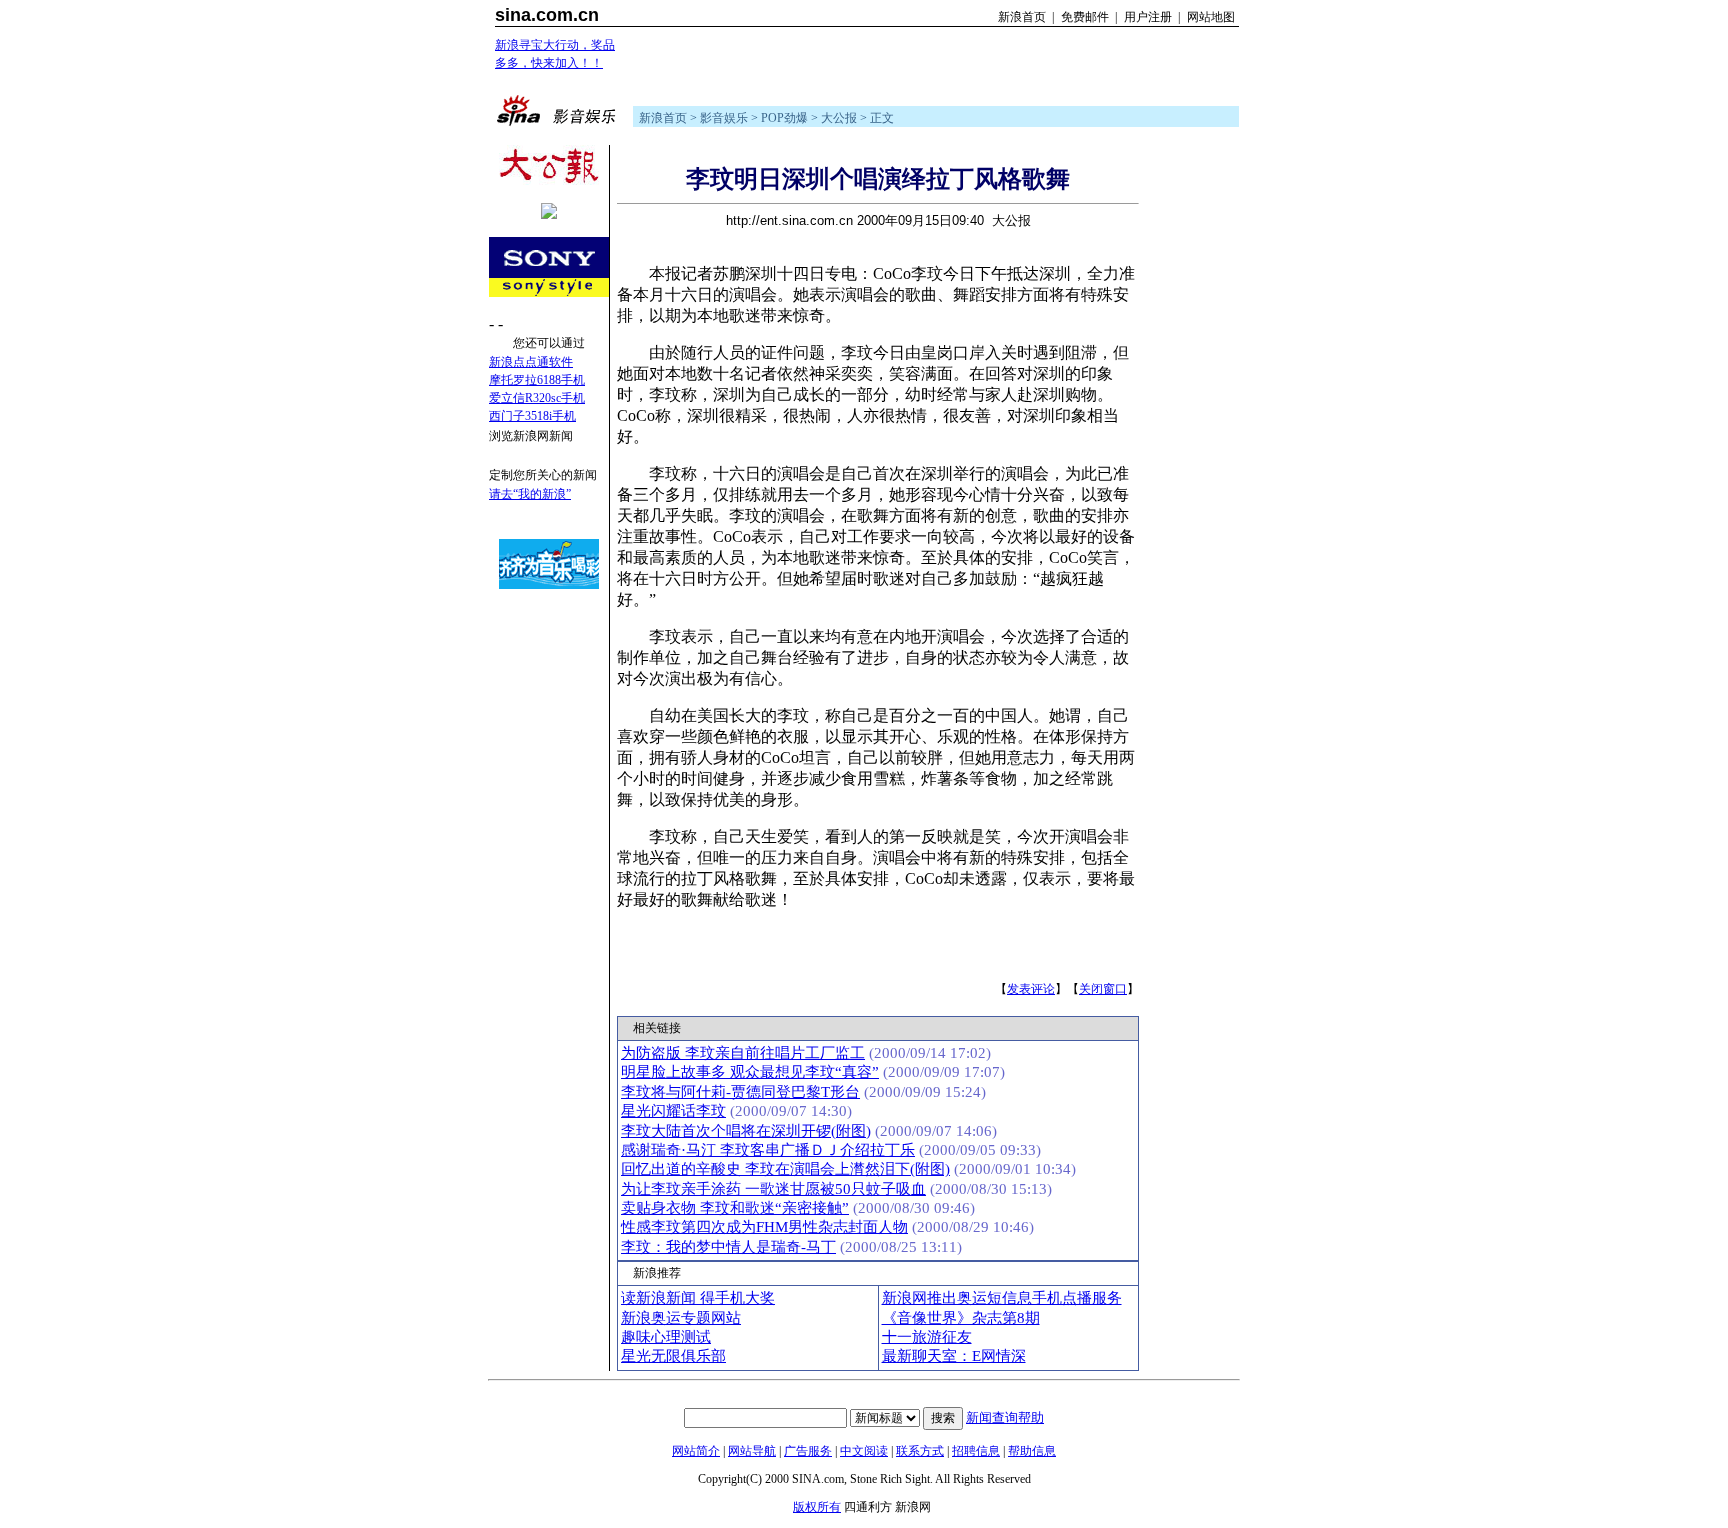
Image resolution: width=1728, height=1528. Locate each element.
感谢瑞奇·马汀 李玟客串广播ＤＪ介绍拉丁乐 (768, 1150)
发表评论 (1031, 989)
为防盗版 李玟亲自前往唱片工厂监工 (743, 1053)
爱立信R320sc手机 (537, 398)
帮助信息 (1032, 1451)
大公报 (839, 118)
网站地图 (1211, 17)
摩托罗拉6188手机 (537, 380)
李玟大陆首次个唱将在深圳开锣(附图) (746, 1131)
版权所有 (817, 1507)
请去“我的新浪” (530, 494)
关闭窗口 (1103, 989)
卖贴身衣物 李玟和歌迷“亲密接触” (735, 1208)
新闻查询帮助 (1005, 1417)
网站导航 (752, 1451)
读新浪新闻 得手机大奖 (698, 1298)
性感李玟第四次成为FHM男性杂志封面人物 (764, 1227)
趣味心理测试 (666, 1337)
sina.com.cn (547, 15)
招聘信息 (976, 1451)
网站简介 (696, 1451)
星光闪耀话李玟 (673, 1111)
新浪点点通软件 (531, 362)
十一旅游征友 (927, 1337)
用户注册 (1148, 17)
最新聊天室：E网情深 (954, 1356)
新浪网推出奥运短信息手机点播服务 (1002, 1298)
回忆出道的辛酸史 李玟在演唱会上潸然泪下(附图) (785, 1169)
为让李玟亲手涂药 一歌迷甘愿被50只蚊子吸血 (773, 1189)
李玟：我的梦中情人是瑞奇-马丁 (728, 1247)
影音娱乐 (724, 118)
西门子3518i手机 (532, 416)
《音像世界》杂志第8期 (961, 1318)
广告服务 (808, 1451)
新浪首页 (1022, 17)
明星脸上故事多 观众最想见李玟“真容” (750, 1072)
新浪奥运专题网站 (681, 1318)
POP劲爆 (784, 118)
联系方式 (920, 1451)
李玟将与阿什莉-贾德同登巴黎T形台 (740, 1092)
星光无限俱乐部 (673, 1356)
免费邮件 (1085, 17)
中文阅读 (864, 1451)
